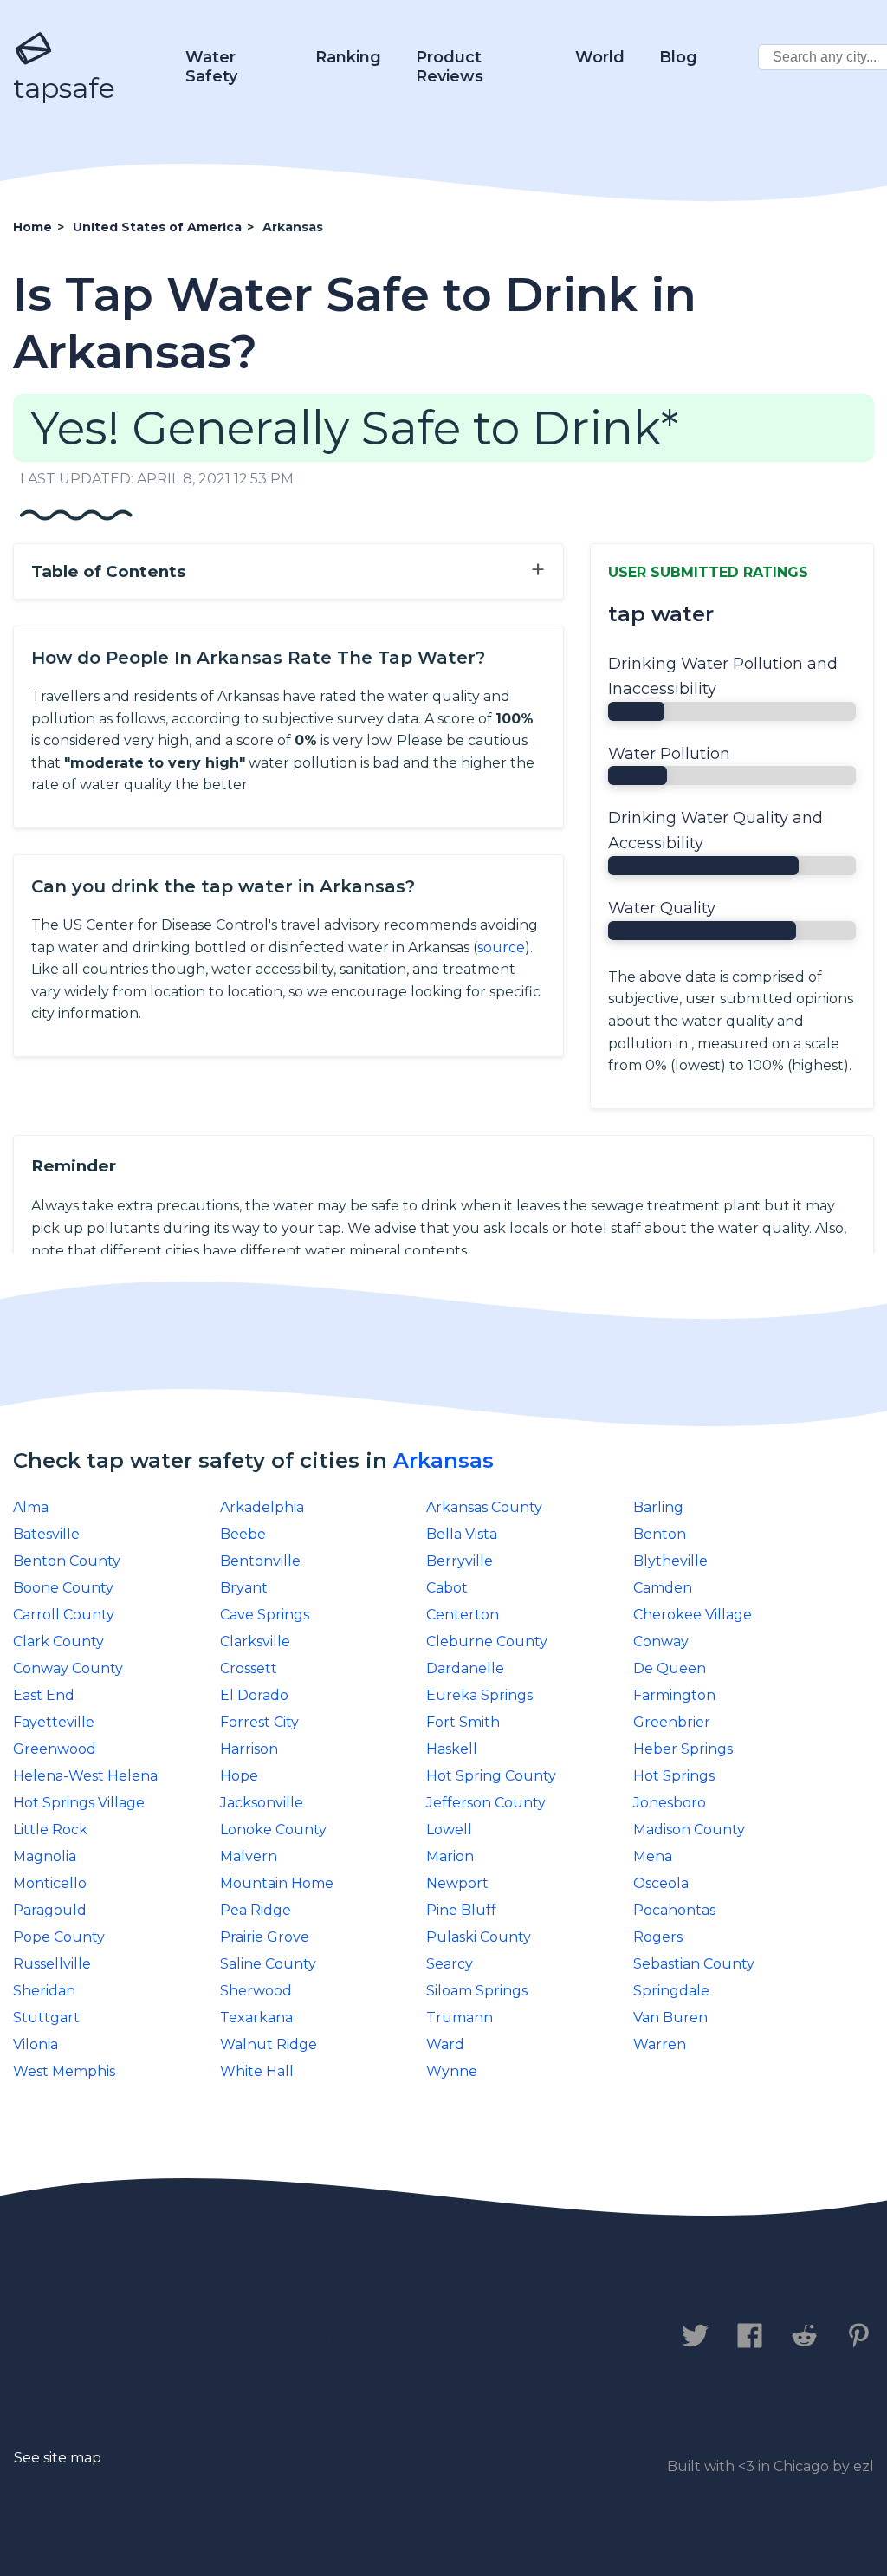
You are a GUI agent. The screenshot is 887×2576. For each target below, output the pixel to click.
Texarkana (256, 2018)
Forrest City (259, 1722)
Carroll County (64, 1615)
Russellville (52, 1964)
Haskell (452, 1749)
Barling (658, 1507)
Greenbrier (672, 1722)
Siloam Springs (477, 1991)
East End (44, 1695)
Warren (660, 2044)
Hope (239, 1776)
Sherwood (256, 1991)
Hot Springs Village (79, 1803)
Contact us (64, 2338)
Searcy (450, 1964)
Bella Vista (462, 1534)
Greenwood (55, 1749)
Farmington (674, 1695)
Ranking (348, 57)
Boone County (63, 1588)
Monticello (50, 1883)
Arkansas (443, 1460)
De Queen (670, 1668)
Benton (660, 1534)
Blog (678, 57)
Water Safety (211, 67)
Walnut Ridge (269, 2044)
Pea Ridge (256, 1910)
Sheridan (44, 1991)
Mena (653, 1856)
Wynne (452, 2071)
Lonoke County (273, 1830)
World (600, 57)
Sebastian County (694, 1964)
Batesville (46, 1534)
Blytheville (670, 1561)
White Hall (257, 2071)
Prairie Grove (265, 1937)
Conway (661, 1642)
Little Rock (50, 1830)
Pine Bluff (461, 1910)
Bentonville (260, 1561)
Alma (31, 1507)
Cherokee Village (693, 1615)
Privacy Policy (206, 2338)
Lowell (449, 1830)
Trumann (460, 2018)
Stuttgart (46, 2018)
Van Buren (670, 2018)
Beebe (243, 1534)
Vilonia (36, 2044)
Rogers (658, 1937)
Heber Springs (683, 1749)
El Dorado (254, 1695)
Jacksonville (262, 1803)
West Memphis (64, 2071)
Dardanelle (465, 1668)
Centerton (463, 1615)
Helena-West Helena (85, 1776)
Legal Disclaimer (376, 2338)
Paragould (50, 1910)
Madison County (689, 1830)
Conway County (68, 1668)
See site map (58, 2458)
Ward (445, 2044)
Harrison (249, 1749)
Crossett (249, 1668)
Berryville (460, 1561)
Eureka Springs (479, 1695)
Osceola (661, 1883)
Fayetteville (54, 1722)
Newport (457, 1883)
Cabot (447, 1588)
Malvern (249, 1856)
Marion (450, 1856)
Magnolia (45, 1856)
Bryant (244, 1588)
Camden (663, 1588)
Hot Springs (674, 1776)
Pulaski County (479, 1937)
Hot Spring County (491, 1776)
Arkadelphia (262, 1507)
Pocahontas (674, 1910)
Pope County (59, 1937)
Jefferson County (486, 1803)
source (501, 947)
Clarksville (255, 1642)
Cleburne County (487, 1642)
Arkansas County (484, 1507)
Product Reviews (450, 67)
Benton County (67, 1561)
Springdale (671, 1991)
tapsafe (64, 88)
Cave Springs (265, 1615)
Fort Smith (463, 1722)
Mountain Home (277, 1883)
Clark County (58, 1642)
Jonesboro (670, 1803)
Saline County (268, 1964)
